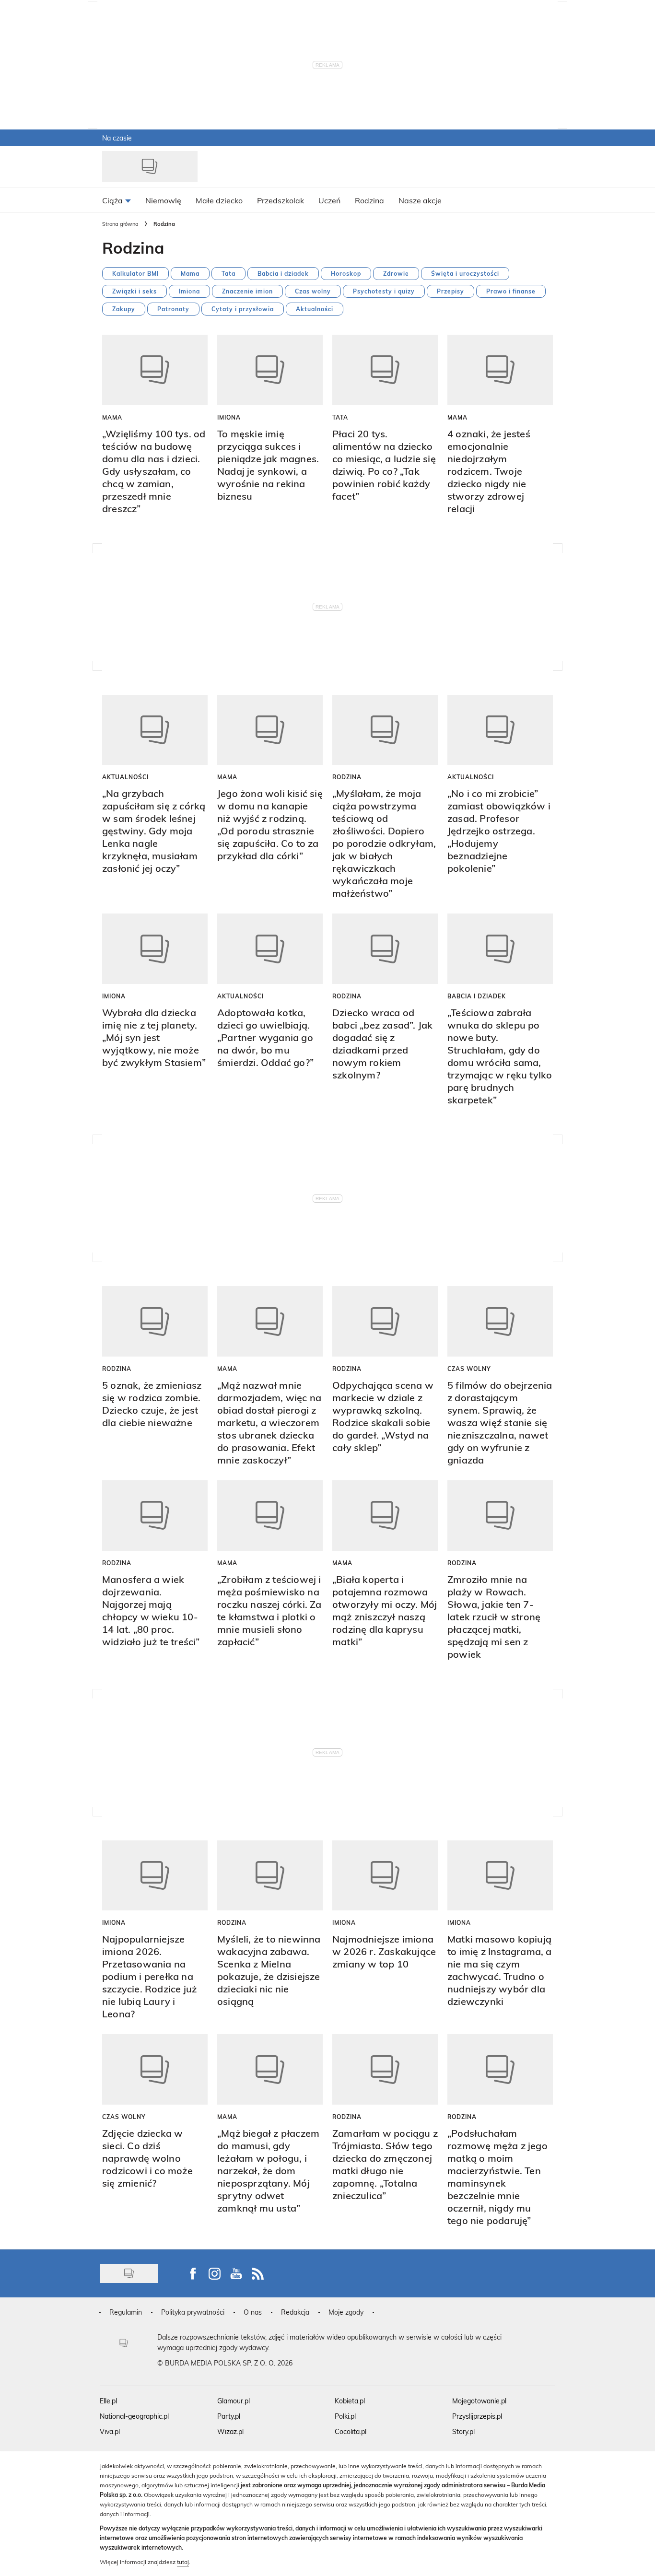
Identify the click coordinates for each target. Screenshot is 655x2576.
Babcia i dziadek (283, 273)
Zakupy (124, 309)
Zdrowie (396, 273)
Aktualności (315, 309)
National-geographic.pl (134, 2416)
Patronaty (173, 309)
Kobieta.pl (350, 2401)
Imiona (189, 291)
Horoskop (346, 273)
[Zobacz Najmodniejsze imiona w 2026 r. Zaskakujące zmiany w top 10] (385, 1876)
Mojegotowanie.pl (479, 2401)
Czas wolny (313, 291)
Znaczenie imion (247, 291)
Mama (190, 273)
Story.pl (463, 2431)
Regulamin (126, 2312)
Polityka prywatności (193, 2312)
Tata (228, 273)
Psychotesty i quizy (384, 291)
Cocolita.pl (351, 2431)
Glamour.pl (234, 2401)
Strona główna (120, 224)
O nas (253, 2312)
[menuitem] (117, 200)
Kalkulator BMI (135, 273)
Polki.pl (345, 2416)
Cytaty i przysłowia (243, 309)
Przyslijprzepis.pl (477, 2416)
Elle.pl (108, 2401)
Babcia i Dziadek (477, 996)
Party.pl (229, 2416)
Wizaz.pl (230, 2431)
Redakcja (295, 2312)
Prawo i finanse (511, 291)
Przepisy (450, 291)
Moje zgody (346, 2312)
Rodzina (347, 777)
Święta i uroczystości (465, 273)
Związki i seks (135, 291)
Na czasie (117, 138)
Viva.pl (110, 2431)
